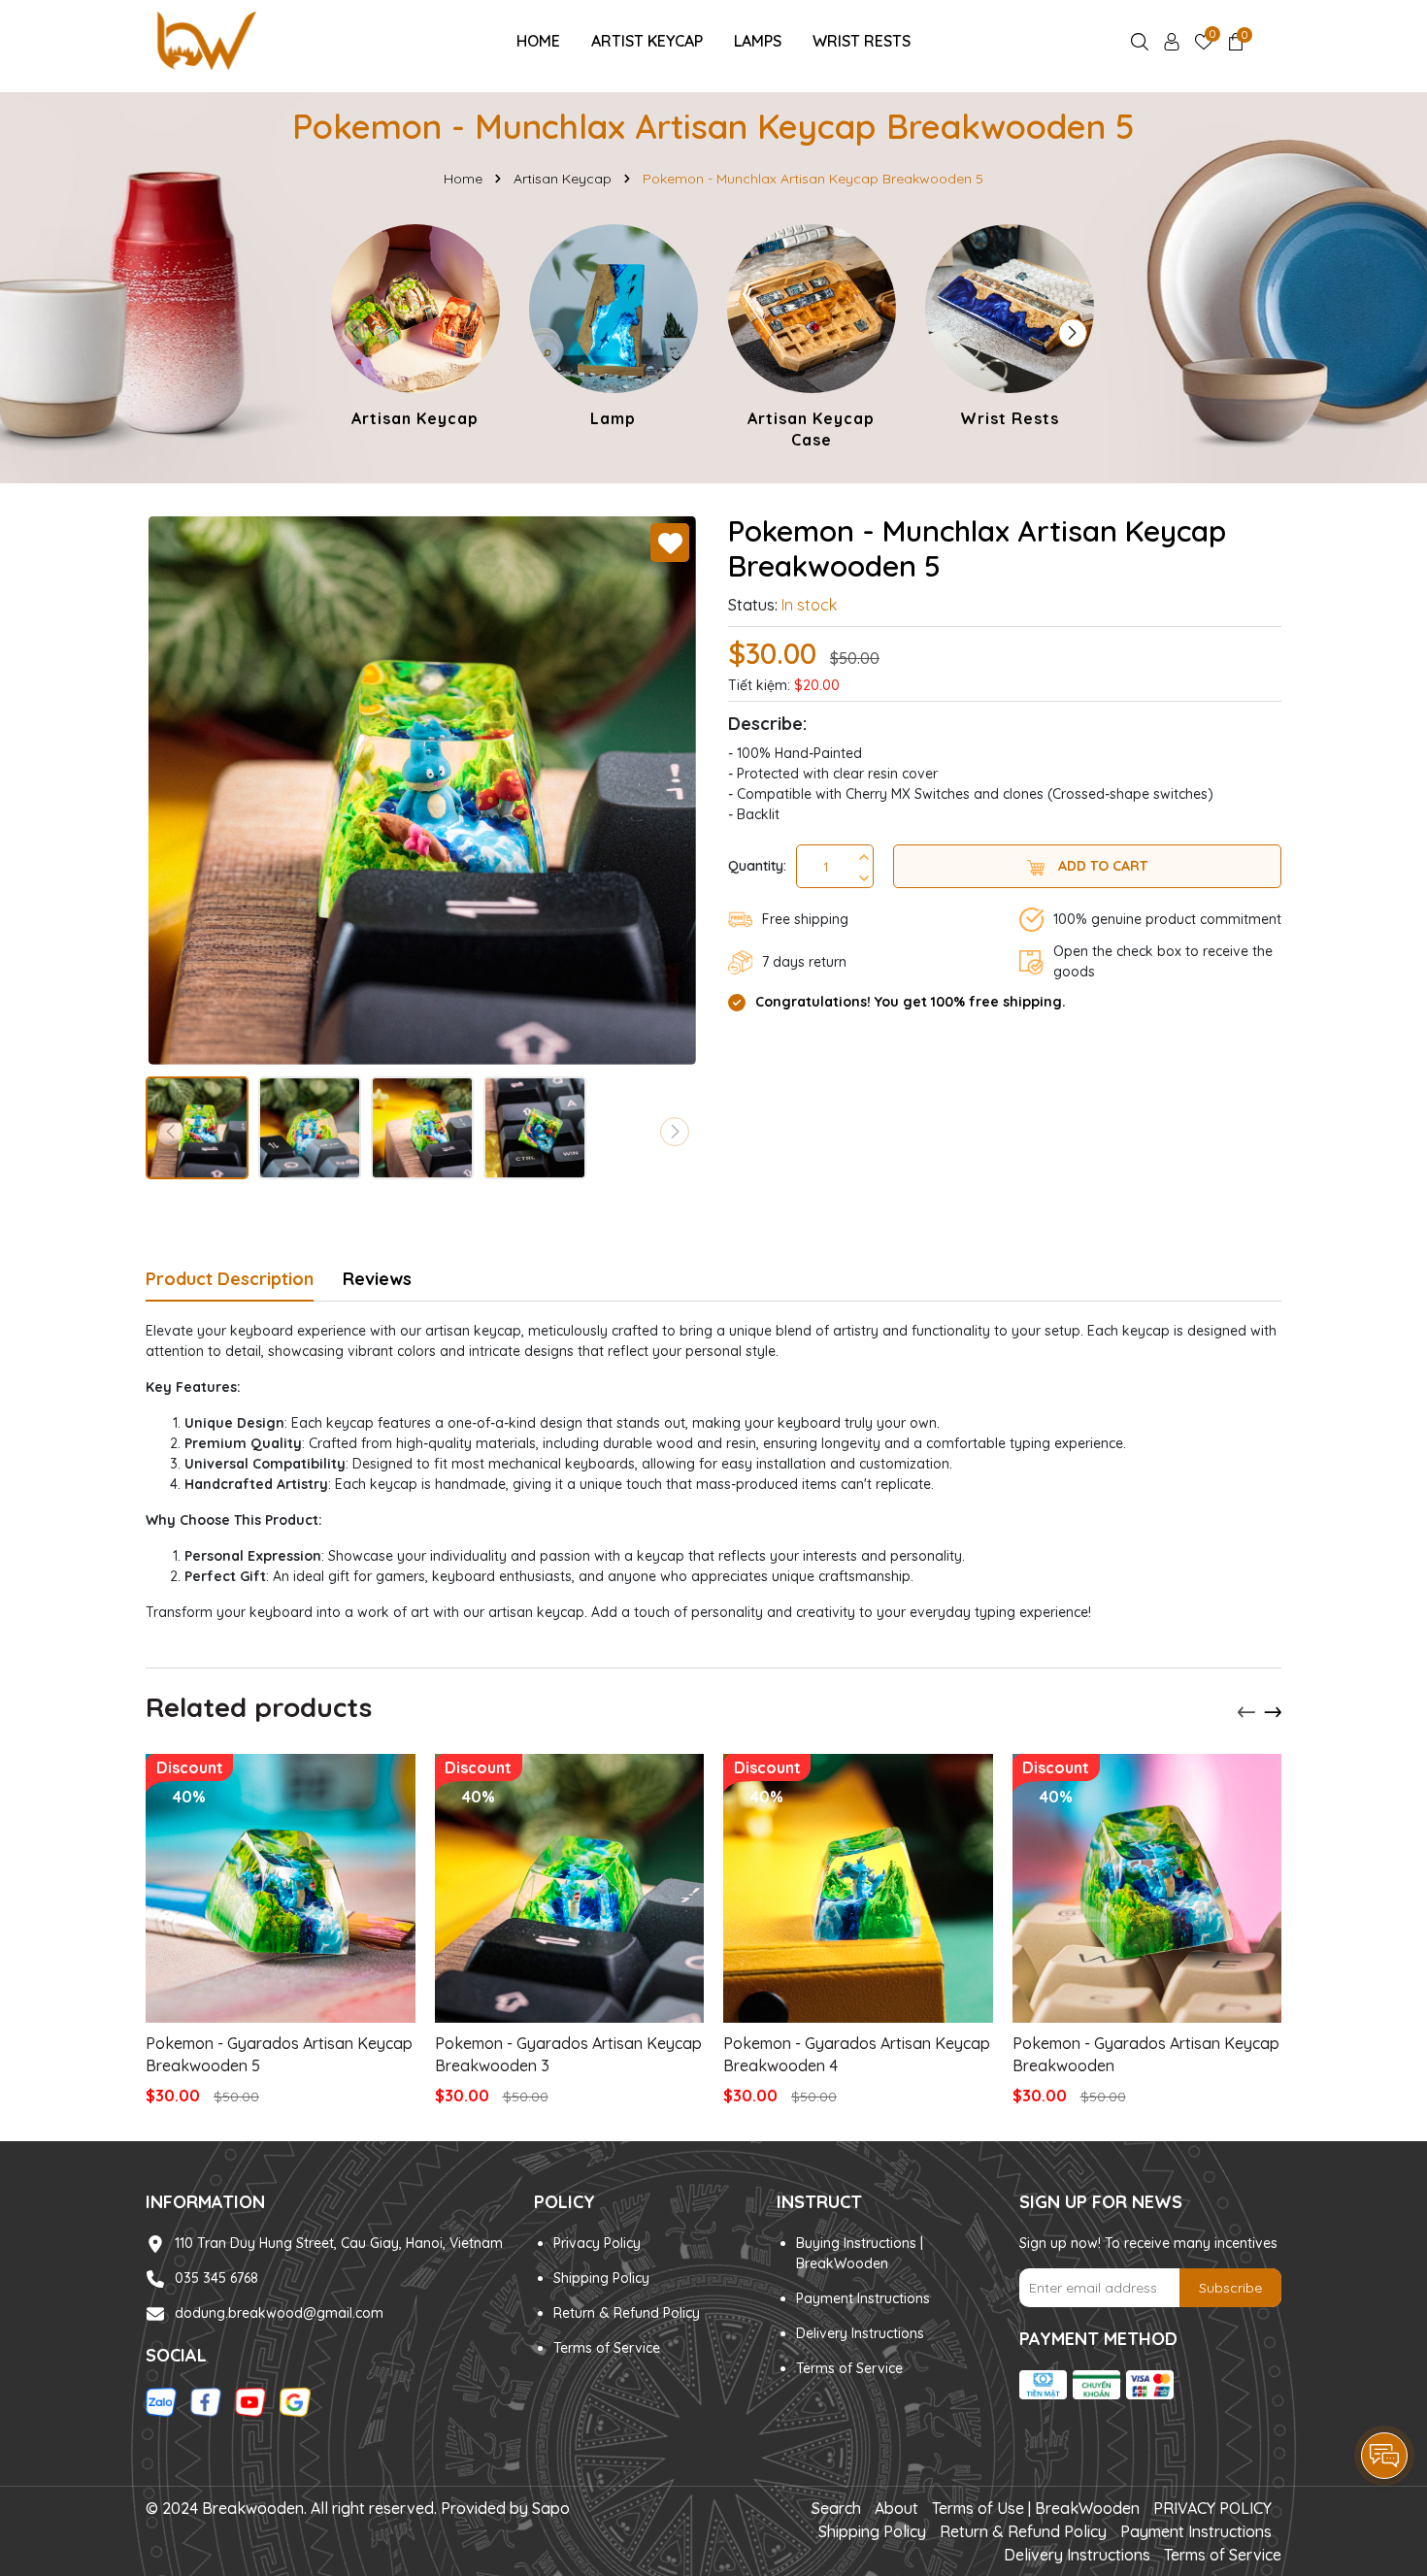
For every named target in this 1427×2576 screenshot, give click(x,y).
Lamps (758, 41)
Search (836, 2508)
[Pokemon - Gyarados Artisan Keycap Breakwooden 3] (570, 1889)
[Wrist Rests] (1010, 329)
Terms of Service (607, 2348)
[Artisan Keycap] (415, 329)
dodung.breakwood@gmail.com (279, 2313)
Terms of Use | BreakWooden (1036, 2508)
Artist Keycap (647, 41)
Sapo (551, 2508)
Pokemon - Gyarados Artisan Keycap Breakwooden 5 (279, 2054)
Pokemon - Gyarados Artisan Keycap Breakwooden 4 (857, 2054)
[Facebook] (206, 2401)
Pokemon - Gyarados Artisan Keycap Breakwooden (1146, 2054)
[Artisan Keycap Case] (812, 340)
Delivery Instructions (860, 2333)
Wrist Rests (862, 41)
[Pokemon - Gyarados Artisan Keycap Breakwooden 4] (858, 1889)
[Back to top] (1385, 2401)
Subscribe (1230, 2288)
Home (538, 41)
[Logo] (205, 40)
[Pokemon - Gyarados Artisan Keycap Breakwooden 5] (281, 1889)
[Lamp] (614, 329)
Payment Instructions (863, 2298)
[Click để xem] (422, 790)
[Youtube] (250, 2401)
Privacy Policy (597, 2243)
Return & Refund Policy (627, 2313)
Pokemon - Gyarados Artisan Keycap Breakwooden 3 (568, 2054)
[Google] (295, 2401)
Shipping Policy (601, 2278)
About (896, 2508)
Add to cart (1101, 866)
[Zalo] (161, 2401)
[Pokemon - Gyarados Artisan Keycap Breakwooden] (1147, 1889)
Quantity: (757, 866)
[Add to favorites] (670, 543)
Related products (259, 1707)
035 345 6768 (216, 2278)
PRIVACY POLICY (1212, 2508)
